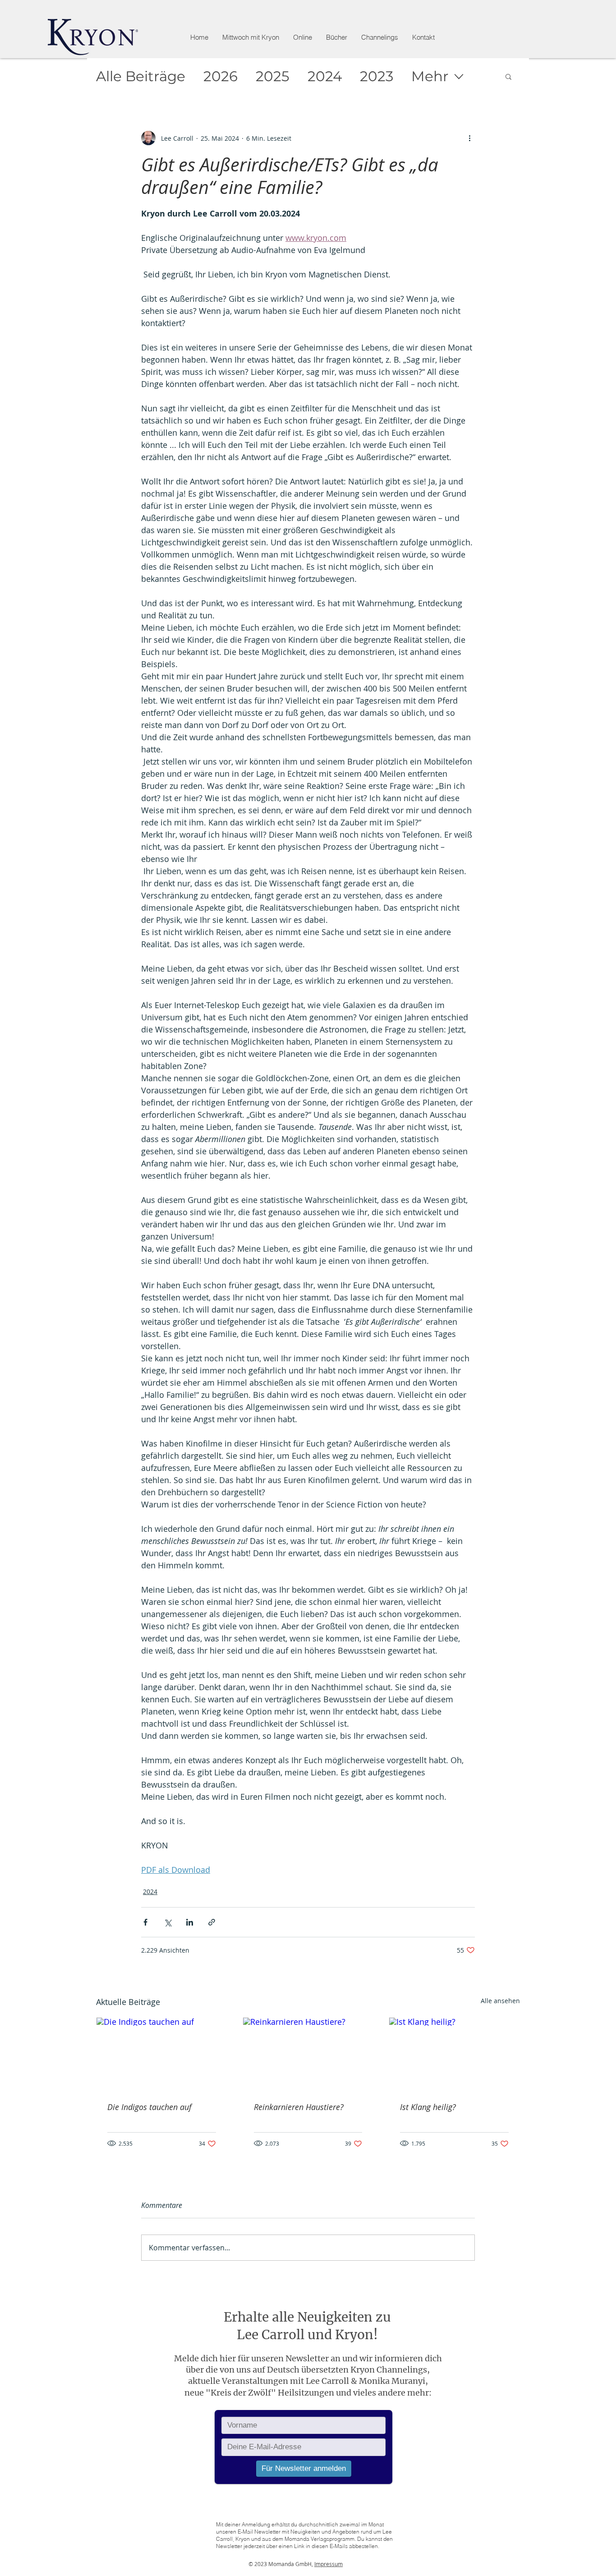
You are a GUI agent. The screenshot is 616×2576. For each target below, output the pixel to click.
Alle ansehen (500, 2001)
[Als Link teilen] (212, 1922)
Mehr (430, 76)
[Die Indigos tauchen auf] (162, 2054)
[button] (302, 37)
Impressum (329, 2564)
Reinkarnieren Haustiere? (299, 2107)
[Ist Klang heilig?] (454, 2054)
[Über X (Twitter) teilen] (168, 1922)
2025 (273, 76)
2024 (325, 76)
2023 (377, 76)
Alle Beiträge (141, 76)
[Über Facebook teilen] (145, 1922)
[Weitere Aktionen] (469, 138)
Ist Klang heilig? (428, 2107)
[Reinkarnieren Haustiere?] (308, 2054)
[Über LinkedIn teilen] (190, 1922)
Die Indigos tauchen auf (149, 2107)
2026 (221, 76)
